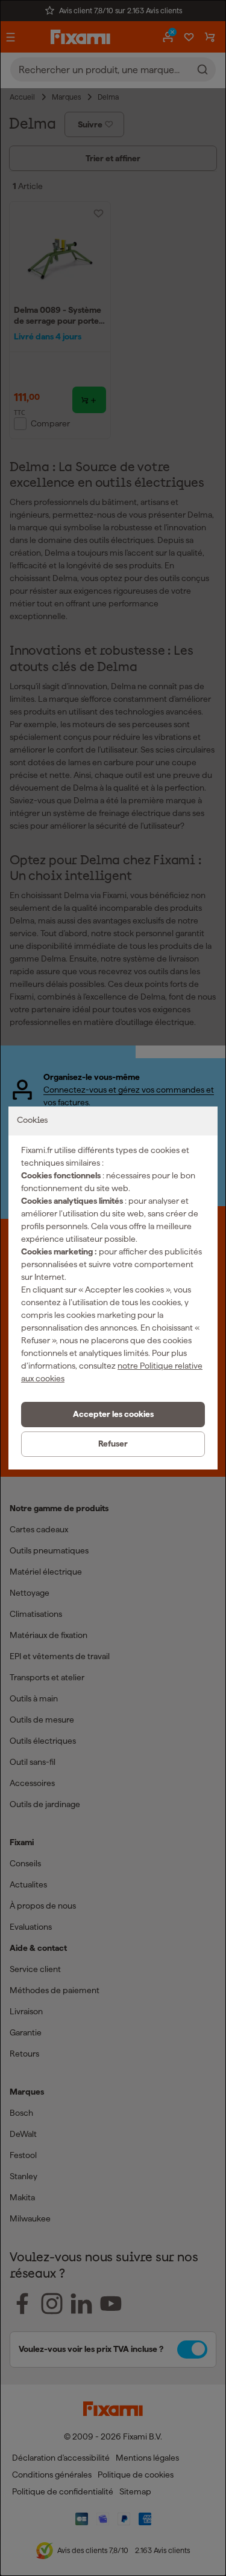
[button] (113, 1415)
